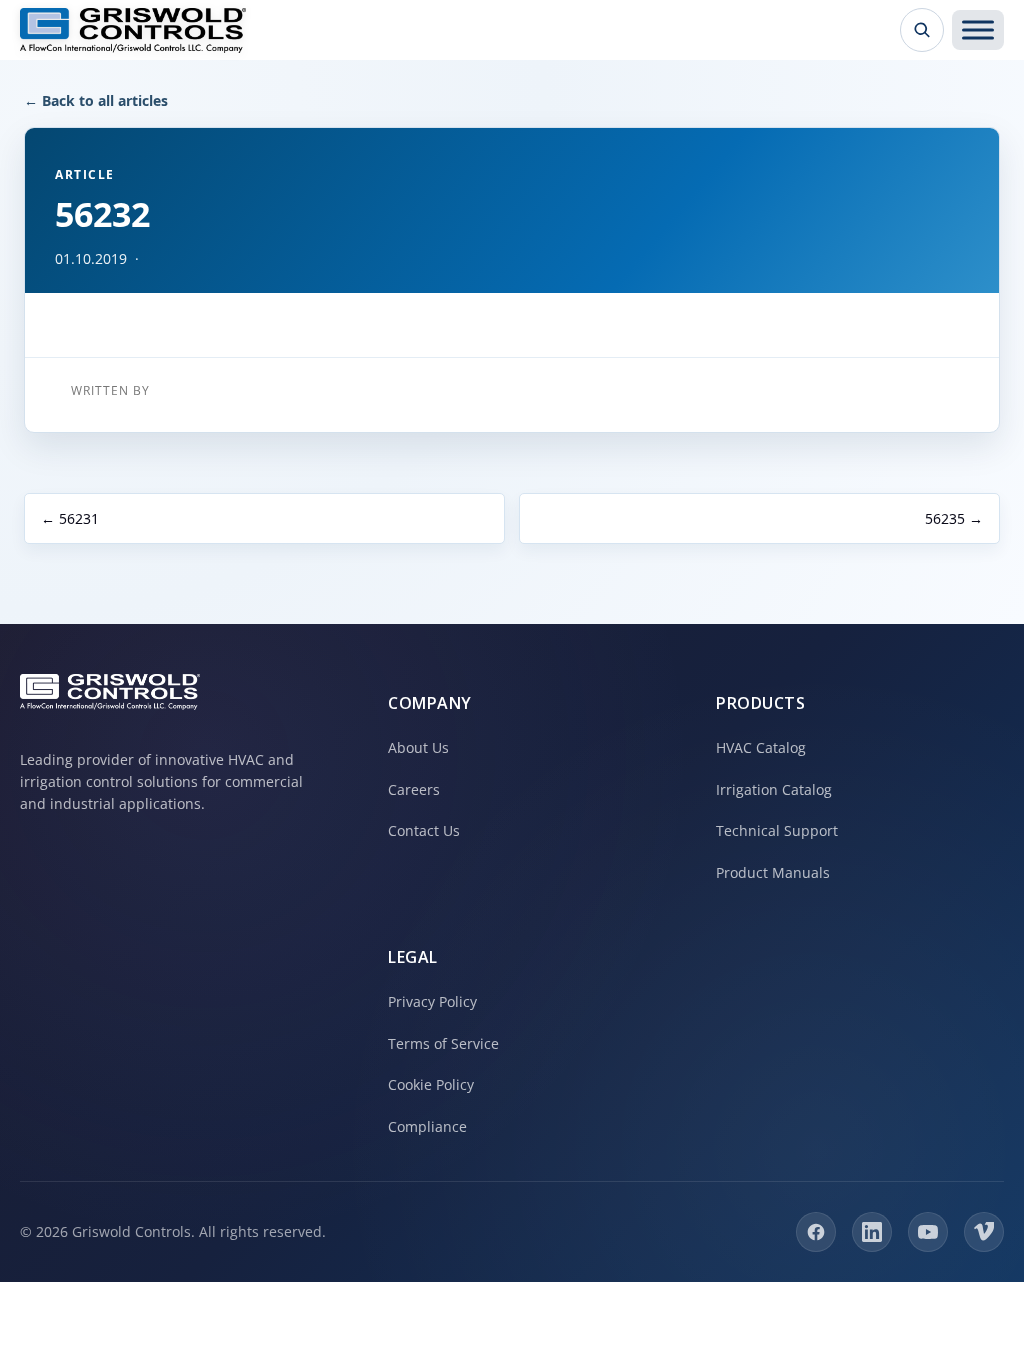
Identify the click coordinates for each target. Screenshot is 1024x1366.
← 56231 (70, 518)
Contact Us (424, 830)
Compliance (427, 1126)
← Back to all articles (96, 100)
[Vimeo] (984, 1232)
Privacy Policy (432, 1001)
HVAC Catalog (761, 747)
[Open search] (922, 30)
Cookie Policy (431, 1084)
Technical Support (777, 830)
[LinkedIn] (872, 1232)
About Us (418, 747)
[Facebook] (816, 1232)
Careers (414, 789)
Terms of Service (443, 1043)
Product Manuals (773, 872)
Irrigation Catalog (774, 789)
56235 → (954, 518)
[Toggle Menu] (978, 30)
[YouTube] (928, 1232)
